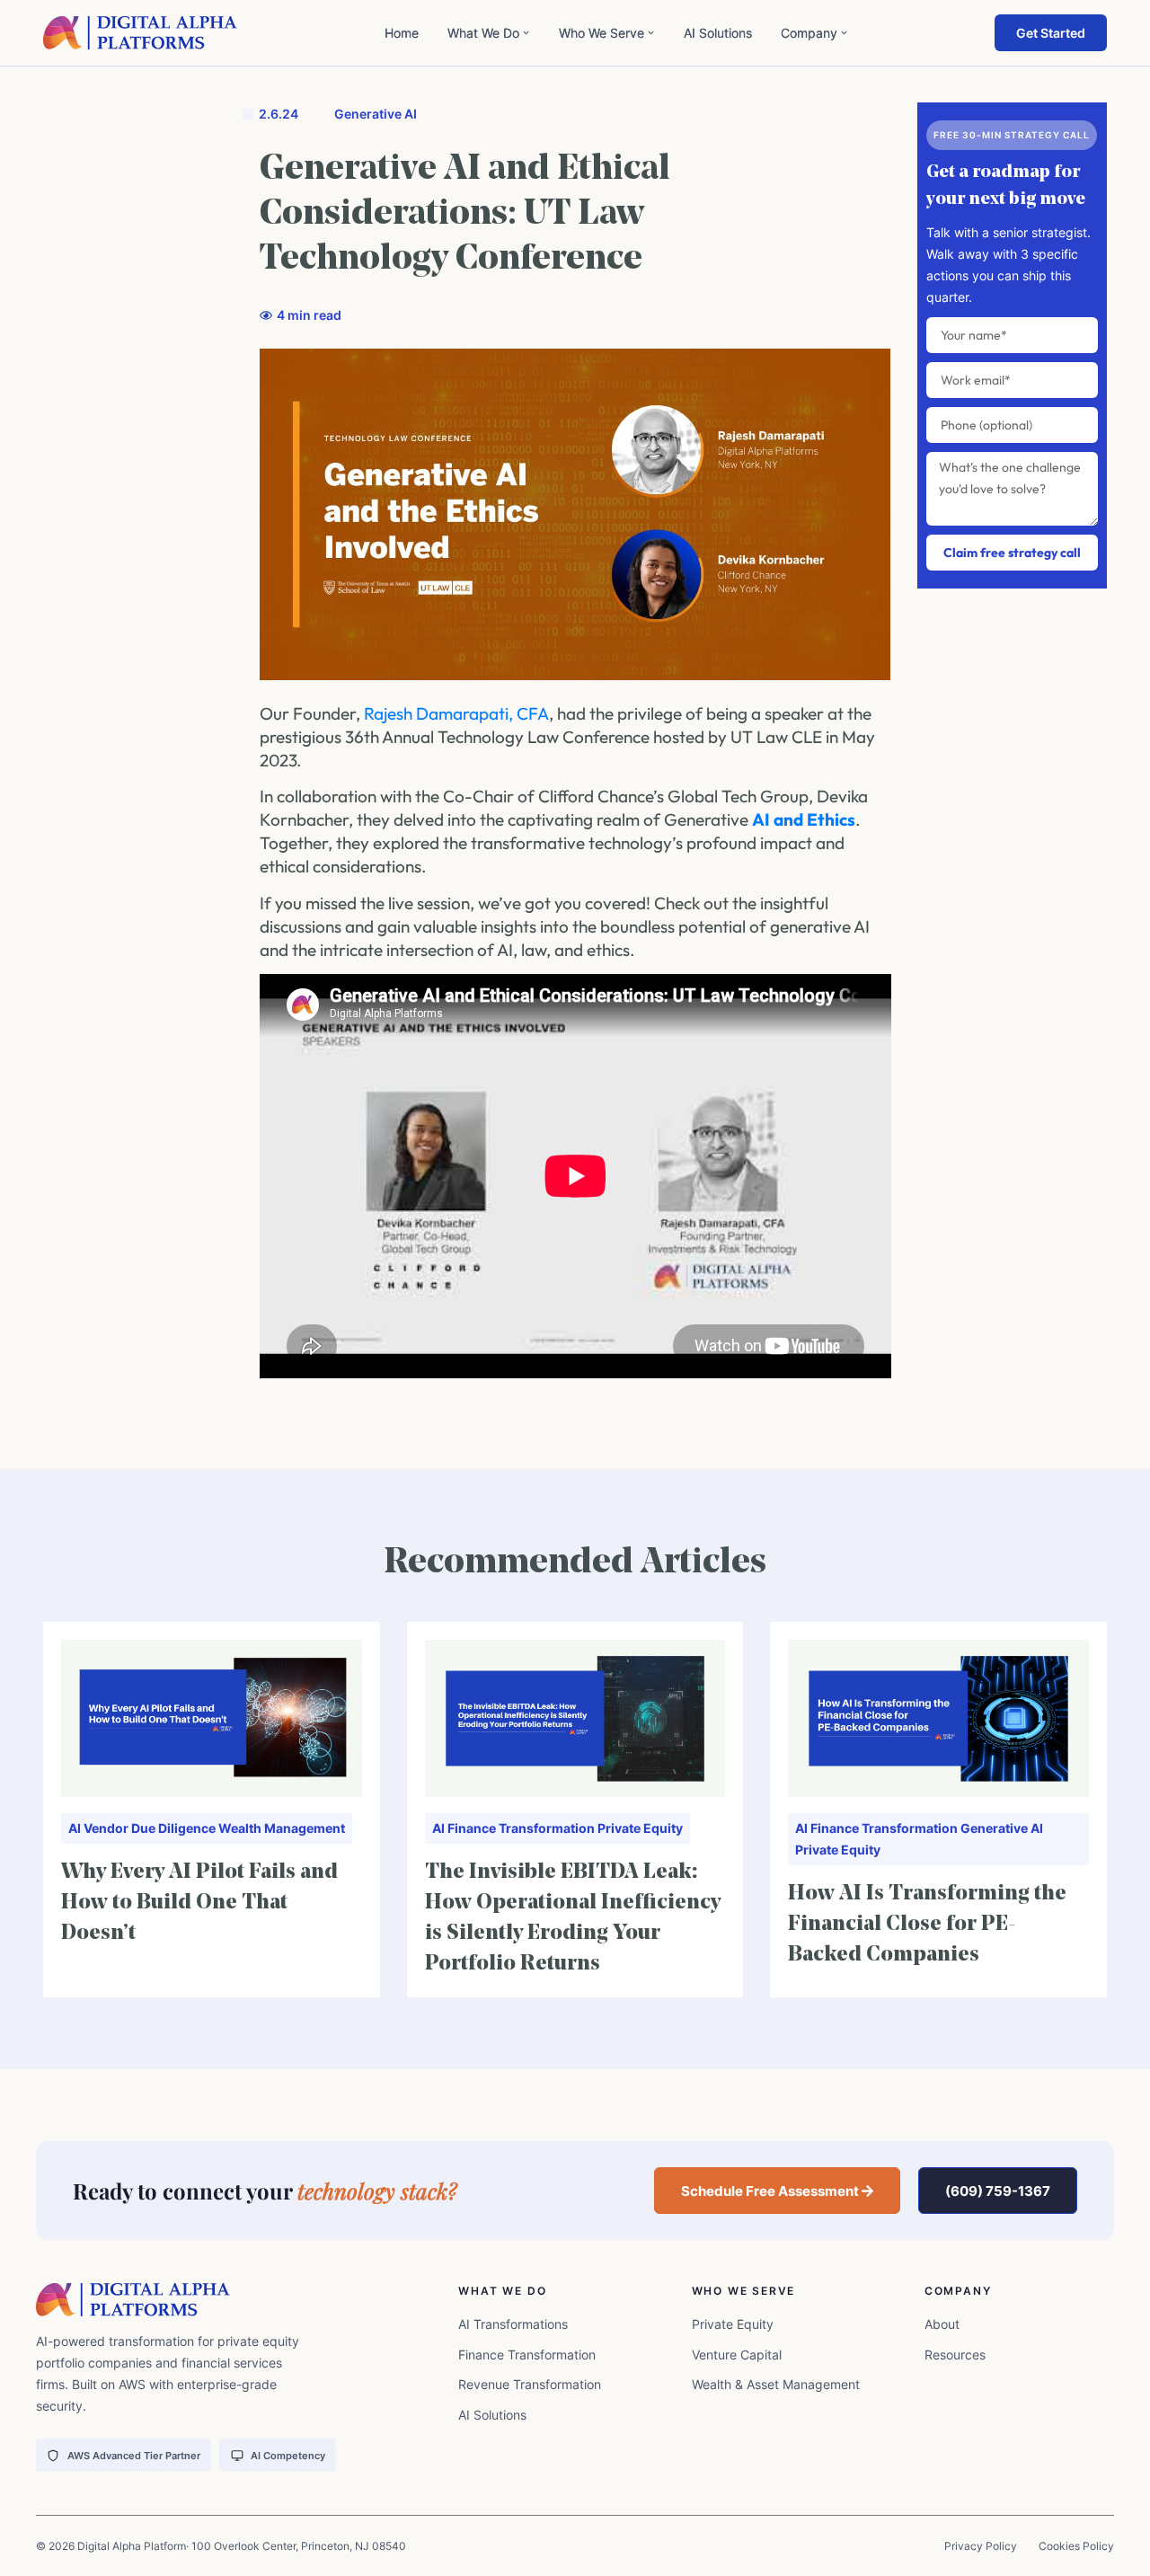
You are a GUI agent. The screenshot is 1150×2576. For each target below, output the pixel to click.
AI (75, 1828)
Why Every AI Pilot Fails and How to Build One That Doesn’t (199, 1903)
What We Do (483, 33)
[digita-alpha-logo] (141, 33)
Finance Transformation (521, 1828)
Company (809, 33)
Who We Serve (602, 33)
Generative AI (376, 114)
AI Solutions (718, 33)
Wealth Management (282, 1828)
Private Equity (640, 1828)
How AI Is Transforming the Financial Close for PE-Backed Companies (927, 1925)
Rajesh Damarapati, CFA (456, 713)
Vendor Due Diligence (150, 1828)
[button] (778, 2191)
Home (402, 33)
